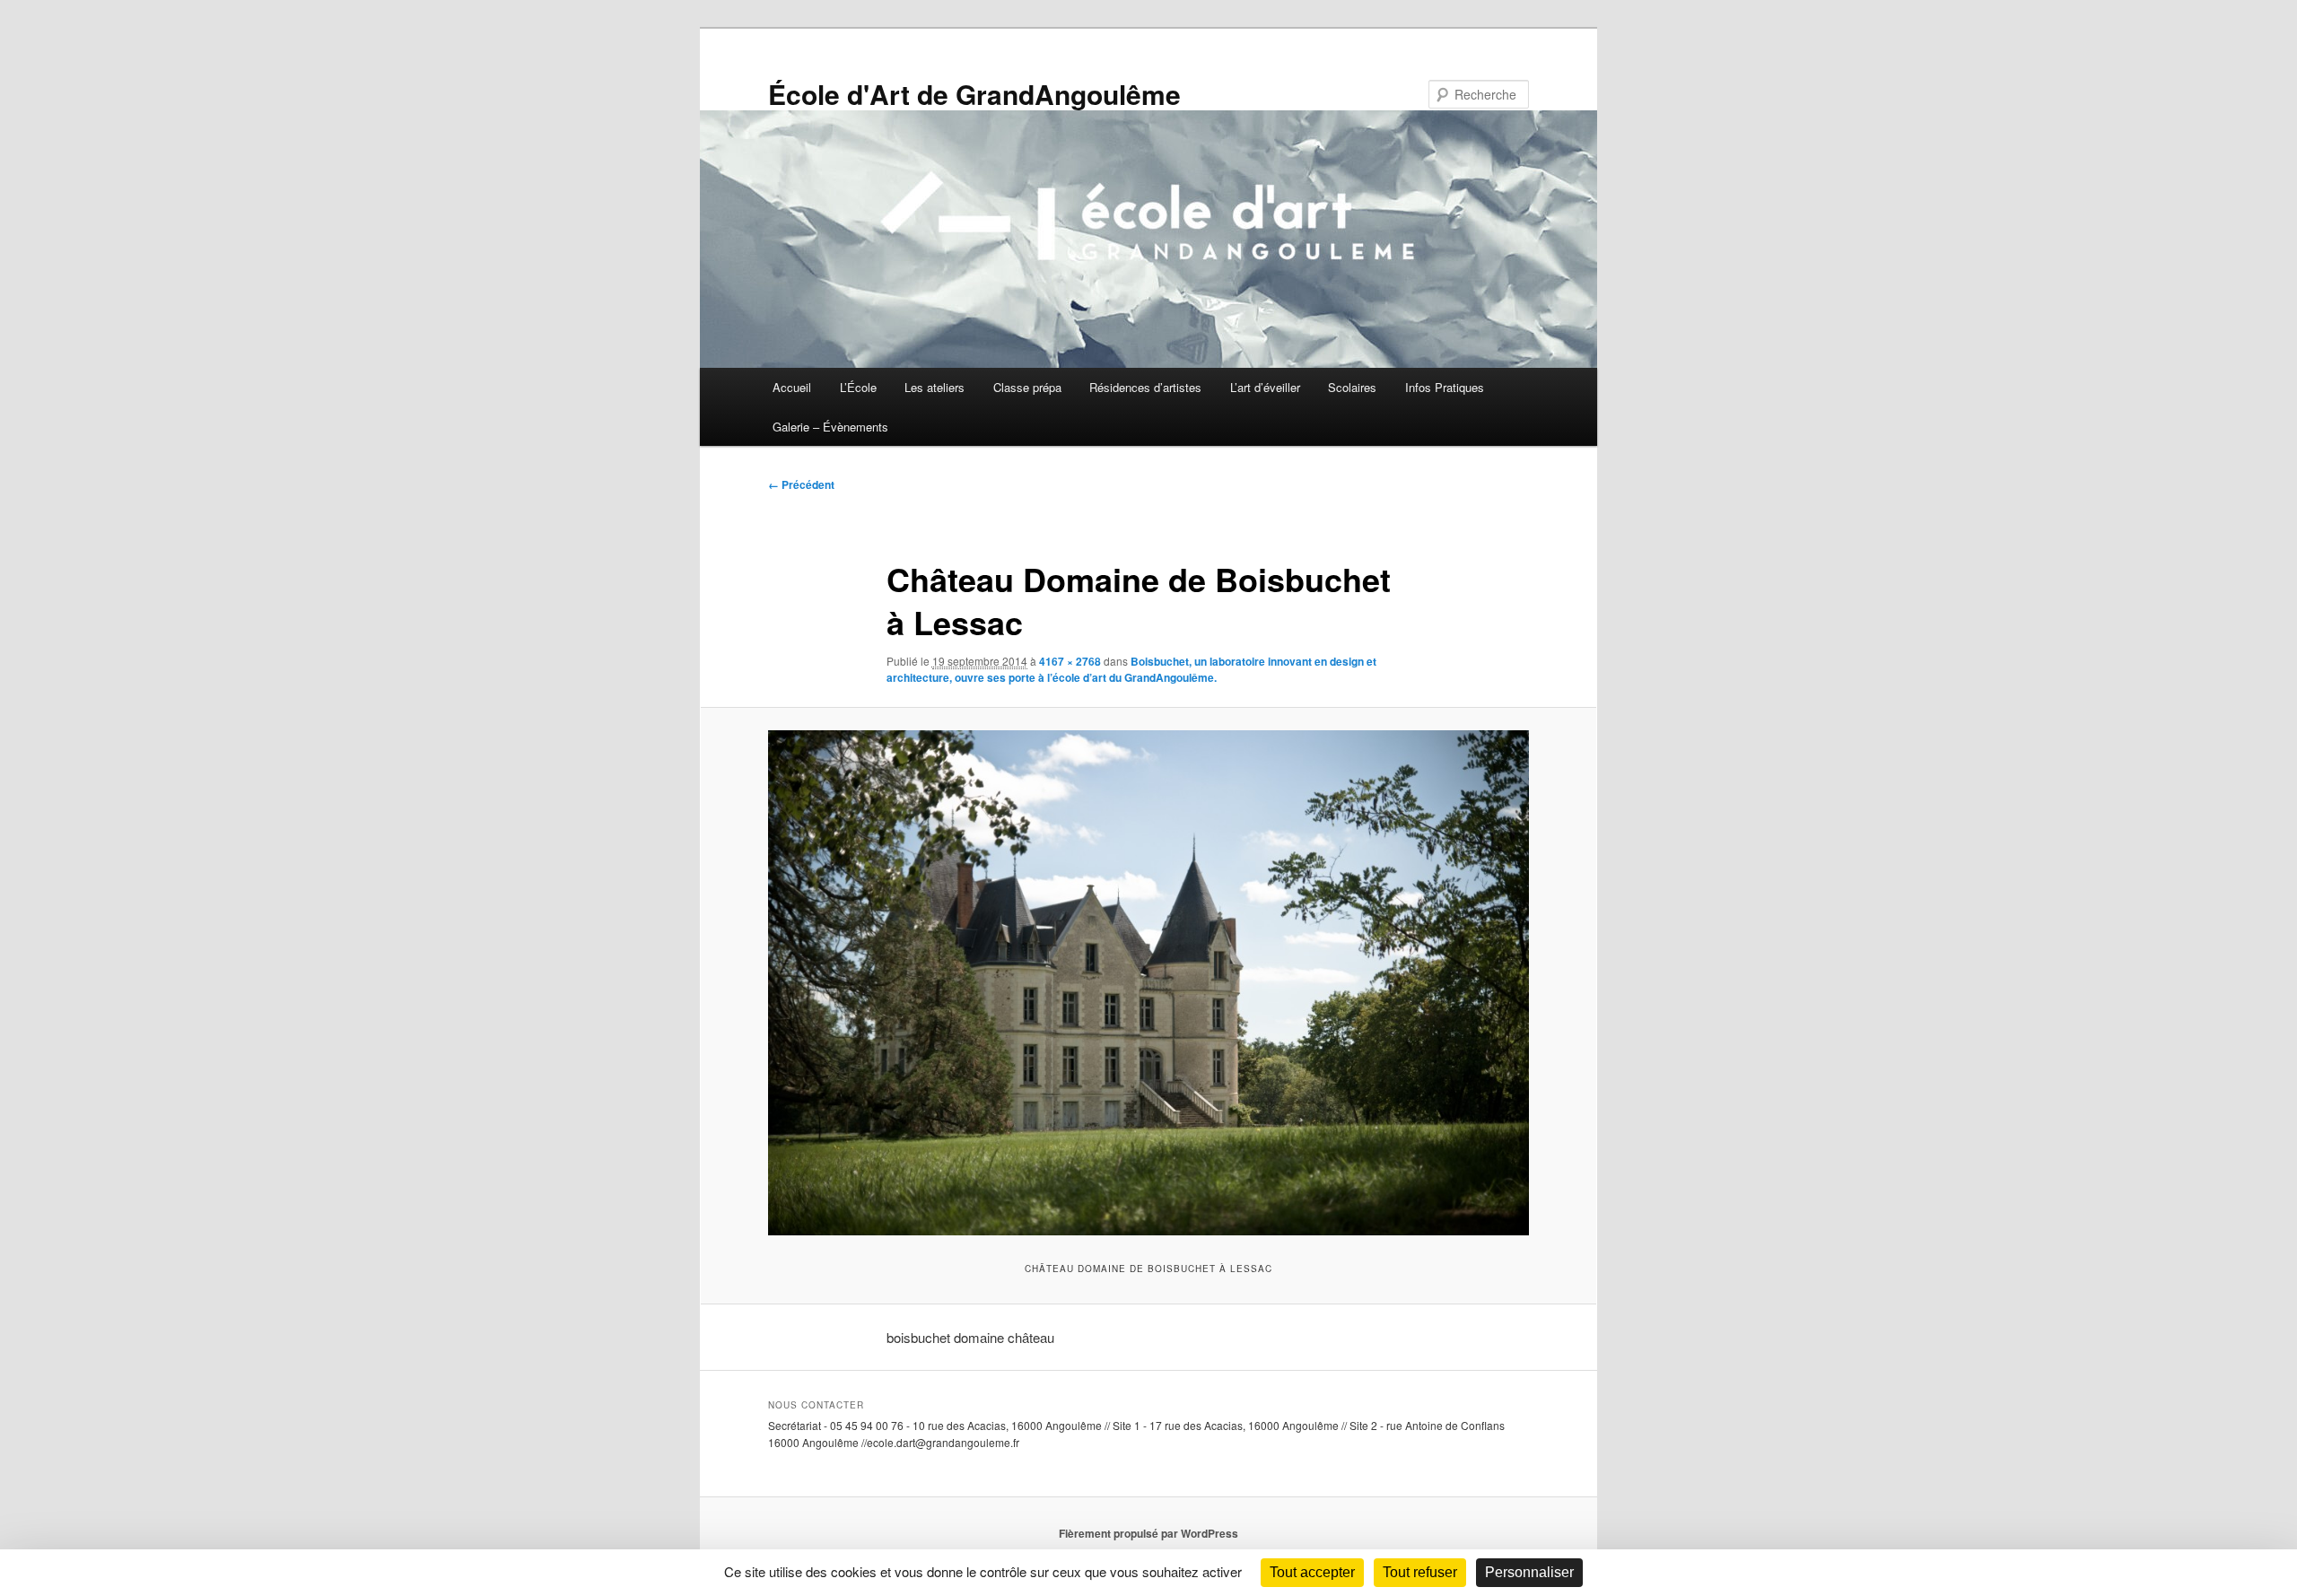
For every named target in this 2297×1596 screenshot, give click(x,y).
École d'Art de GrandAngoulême (974, 94)
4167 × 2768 (1070, 661)
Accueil (792, 387)
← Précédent (801, 484)
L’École (858, 387)
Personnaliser (1529, 1572)
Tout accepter (1312, 1572)
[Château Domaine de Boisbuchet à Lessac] (1148, 983)
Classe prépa (1027, 387)
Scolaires (1352, 387)
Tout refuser (1420, 1572)
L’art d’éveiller (1265, 387)
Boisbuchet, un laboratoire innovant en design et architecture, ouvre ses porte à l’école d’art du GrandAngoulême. (1131, 669)
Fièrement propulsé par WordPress (1148, 1533)
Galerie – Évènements (830, 427)
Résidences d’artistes (1145, 387)
